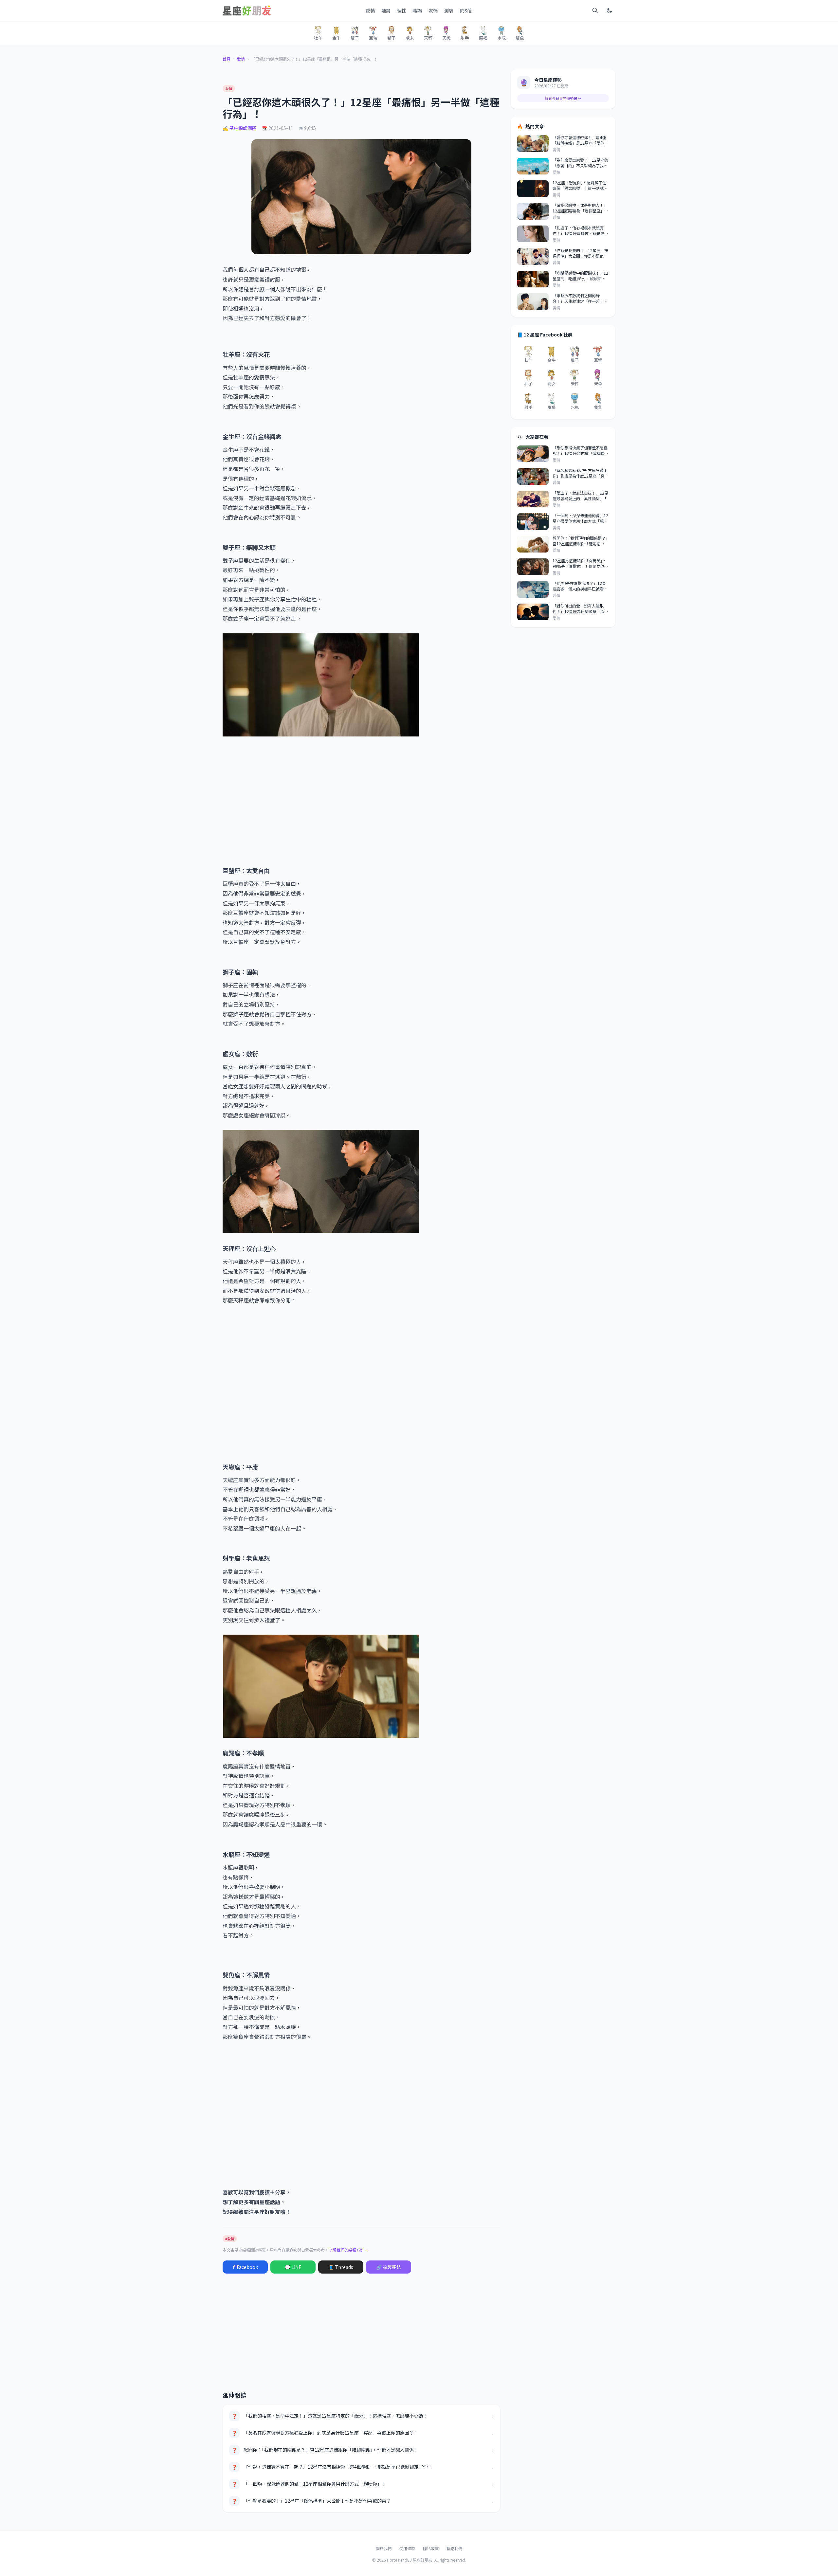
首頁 (227, 59)
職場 (417, 10)
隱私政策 (431, 2548)
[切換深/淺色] (610, 10)
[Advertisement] (361, 809)
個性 (402, 10)
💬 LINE (293, 2267)
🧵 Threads (341, 2267)
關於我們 (384, 2548)
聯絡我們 (454, 2548)
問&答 (466, 10)
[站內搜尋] (595, 10)
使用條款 (407, 2548)
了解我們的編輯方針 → (349, 2250)
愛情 (370, 10)
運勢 (386, 10)
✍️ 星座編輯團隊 (240, 128)
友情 (433, 10)
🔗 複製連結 (389, 2267)
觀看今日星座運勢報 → (563, 98)
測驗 (449, 10)
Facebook (245, 2267)
